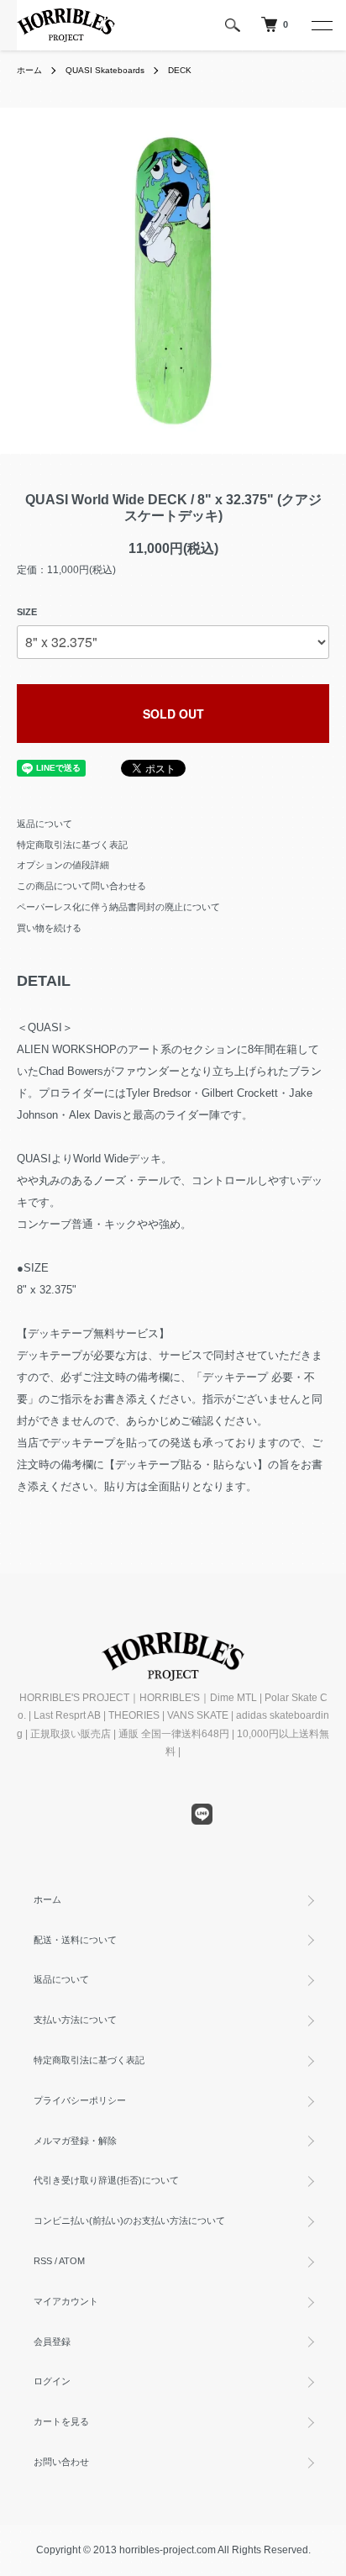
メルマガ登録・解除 (75, 2141)
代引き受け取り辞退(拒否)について (106, 2180)
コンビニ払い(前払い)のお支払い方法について (129, 2220)
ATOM (72, 2261)
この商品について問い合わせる (81, 886)
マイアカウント (66, 2301)
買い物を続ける (49, 928)
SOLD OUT (173, 714)
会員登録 (52, 2342)
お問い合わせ (61, 2462)
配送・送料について (75, 1940)
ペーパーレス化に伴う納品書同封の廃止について (118, 907)
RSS (43, 2261)
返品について (45, 824)
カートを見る (61, 2421)
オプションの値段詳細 (63, 865)
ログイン (52, 2381)
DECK (180, 70)
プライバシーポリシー (80, 2100)
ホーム (29, 70)
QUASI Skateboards (105, 70)
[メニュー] (321, 25)
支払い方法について (75, 2020)
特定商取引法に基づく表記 (72, 845)
